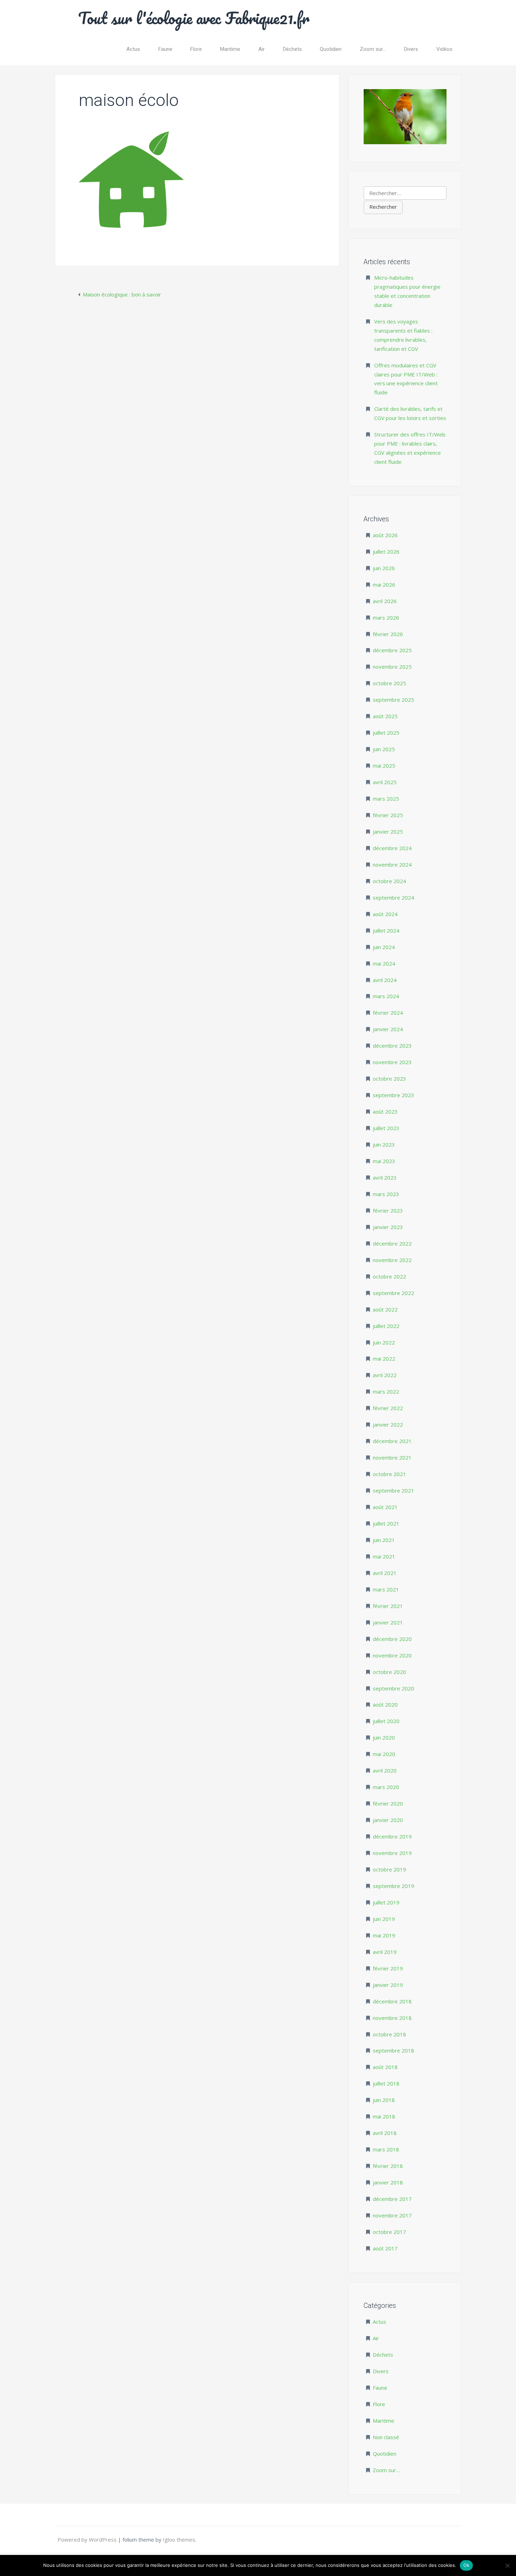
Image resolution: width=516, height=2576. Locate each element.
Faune (165, 49)
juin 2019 (384, 1919)
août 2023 (385, 1112)
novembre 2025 (392, 667)
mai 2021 (384, 1556)
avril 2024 (385, 980)
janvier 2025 (388, 832)
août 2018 (385, 2067)
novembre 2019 (392, 1853)
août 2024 (385, 914)
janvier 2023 (388, 1227)
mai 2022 (384, 1359)
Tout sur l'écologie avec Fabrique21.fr (194, 18)
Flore (196, 49)
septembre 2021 (393, 1490)
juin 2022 (384, 1342)
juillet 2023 (386, 1128)
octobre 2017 (389, 2232)
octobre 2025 (389, 683)
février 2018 (388, 2166)
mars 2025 (386, 799)
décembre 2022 (392, 1243)
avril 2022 (385, 1375)
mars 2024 (386, 996)
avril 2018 (385, 2133)
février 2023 (388, 1210)
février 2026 (388, 634)
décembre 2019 (392, 1836)
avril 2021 (385, 1573)
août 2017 (385, 2248)
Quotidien (331, 49)
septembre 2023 (393, 1095)
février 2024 (388, 1013)
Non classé (386, 2437)
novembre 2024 (392, 865)
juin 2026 (384, 568)
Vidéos (444, 49)
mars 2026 (386, 618)
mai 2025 (384, 766)
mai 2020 (384, 1754)
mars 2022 (386, 1392)
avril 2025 (385, 782)
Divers (411, 49)
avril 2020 (385, 1770)
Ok (467, 2565)
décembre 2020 (392, 1639)
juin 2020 (384, 1737)
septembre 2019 (393, 1886)
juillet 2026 (386, 552)
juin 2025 (384, 749)
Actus (133, 49)
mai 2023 (384, 1161)
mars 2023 (386, 1194)
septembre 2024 (393, 897)
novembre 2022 (392, 1260)
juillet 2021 (386, 1523)
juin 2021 (384, 1540)
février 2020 (388, 1803)
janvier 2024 (388, 1029)
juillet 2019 (386, 1902)
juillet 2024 (386, 930)
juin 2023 (384, 1144)
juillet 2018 (386, 2083)
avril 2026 (385, 601)
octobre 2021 (389, 1474)
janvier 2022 (388, 1424)
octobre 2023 (389, 1079)
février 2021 (388, 1606)
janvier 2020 (388, 1820)
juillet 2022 (386, 1326)
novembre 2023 (392, 1062)
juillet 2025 (386, 733)
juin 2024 (384, 947)
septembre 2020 (393, 1688)
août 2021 (385, 1507)
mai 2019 (384, 1935)
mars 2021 (386, 1589)
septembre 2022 (393, 1293)
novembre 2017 (392, 2215)
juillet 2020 (386, 1721)
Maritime (230, 49)
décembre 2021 (392, 1441)
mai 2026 (384, 585)
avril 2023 (385, 1177)
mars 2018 (386, 2149)
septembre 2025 (393, 700)
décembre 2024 (392, 848)
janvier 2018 (388, 2182)
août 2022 (385, 1309)
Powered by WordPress (88, 2540)
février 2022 (388, 1408)
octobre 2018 (389, 2034)
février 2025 (388, 815)
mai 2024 (384, 963)
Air (262, 49)
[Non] (507, 2565)
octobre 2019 (389, 1869)
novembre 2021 (392, 1457)
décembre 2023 (392, 1046)
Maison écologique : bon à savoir (122, 294)
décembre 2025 (392, 650)
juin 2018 (384, 2100)
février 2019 (388, 1968)
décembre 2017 (392, 2199)
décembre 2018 (392, 2001)
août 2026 (385, 535)
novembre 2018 (392, 2018)
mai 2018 (384, 2116)
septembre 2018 (393, 2050)
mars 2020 (386, 1787)
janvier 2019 (388, 1985)
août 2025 (385, 716)
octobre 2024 (389, 881)
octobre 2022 (389, 1276)
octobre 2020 (389, 1672)
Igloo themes (179, 2540)
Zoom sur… (373, 49)
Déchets (292, 49)
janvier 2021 (388, 1622)
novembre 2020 (392, 1655)
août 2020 (385, 1704)
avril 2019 (385, 1952)
